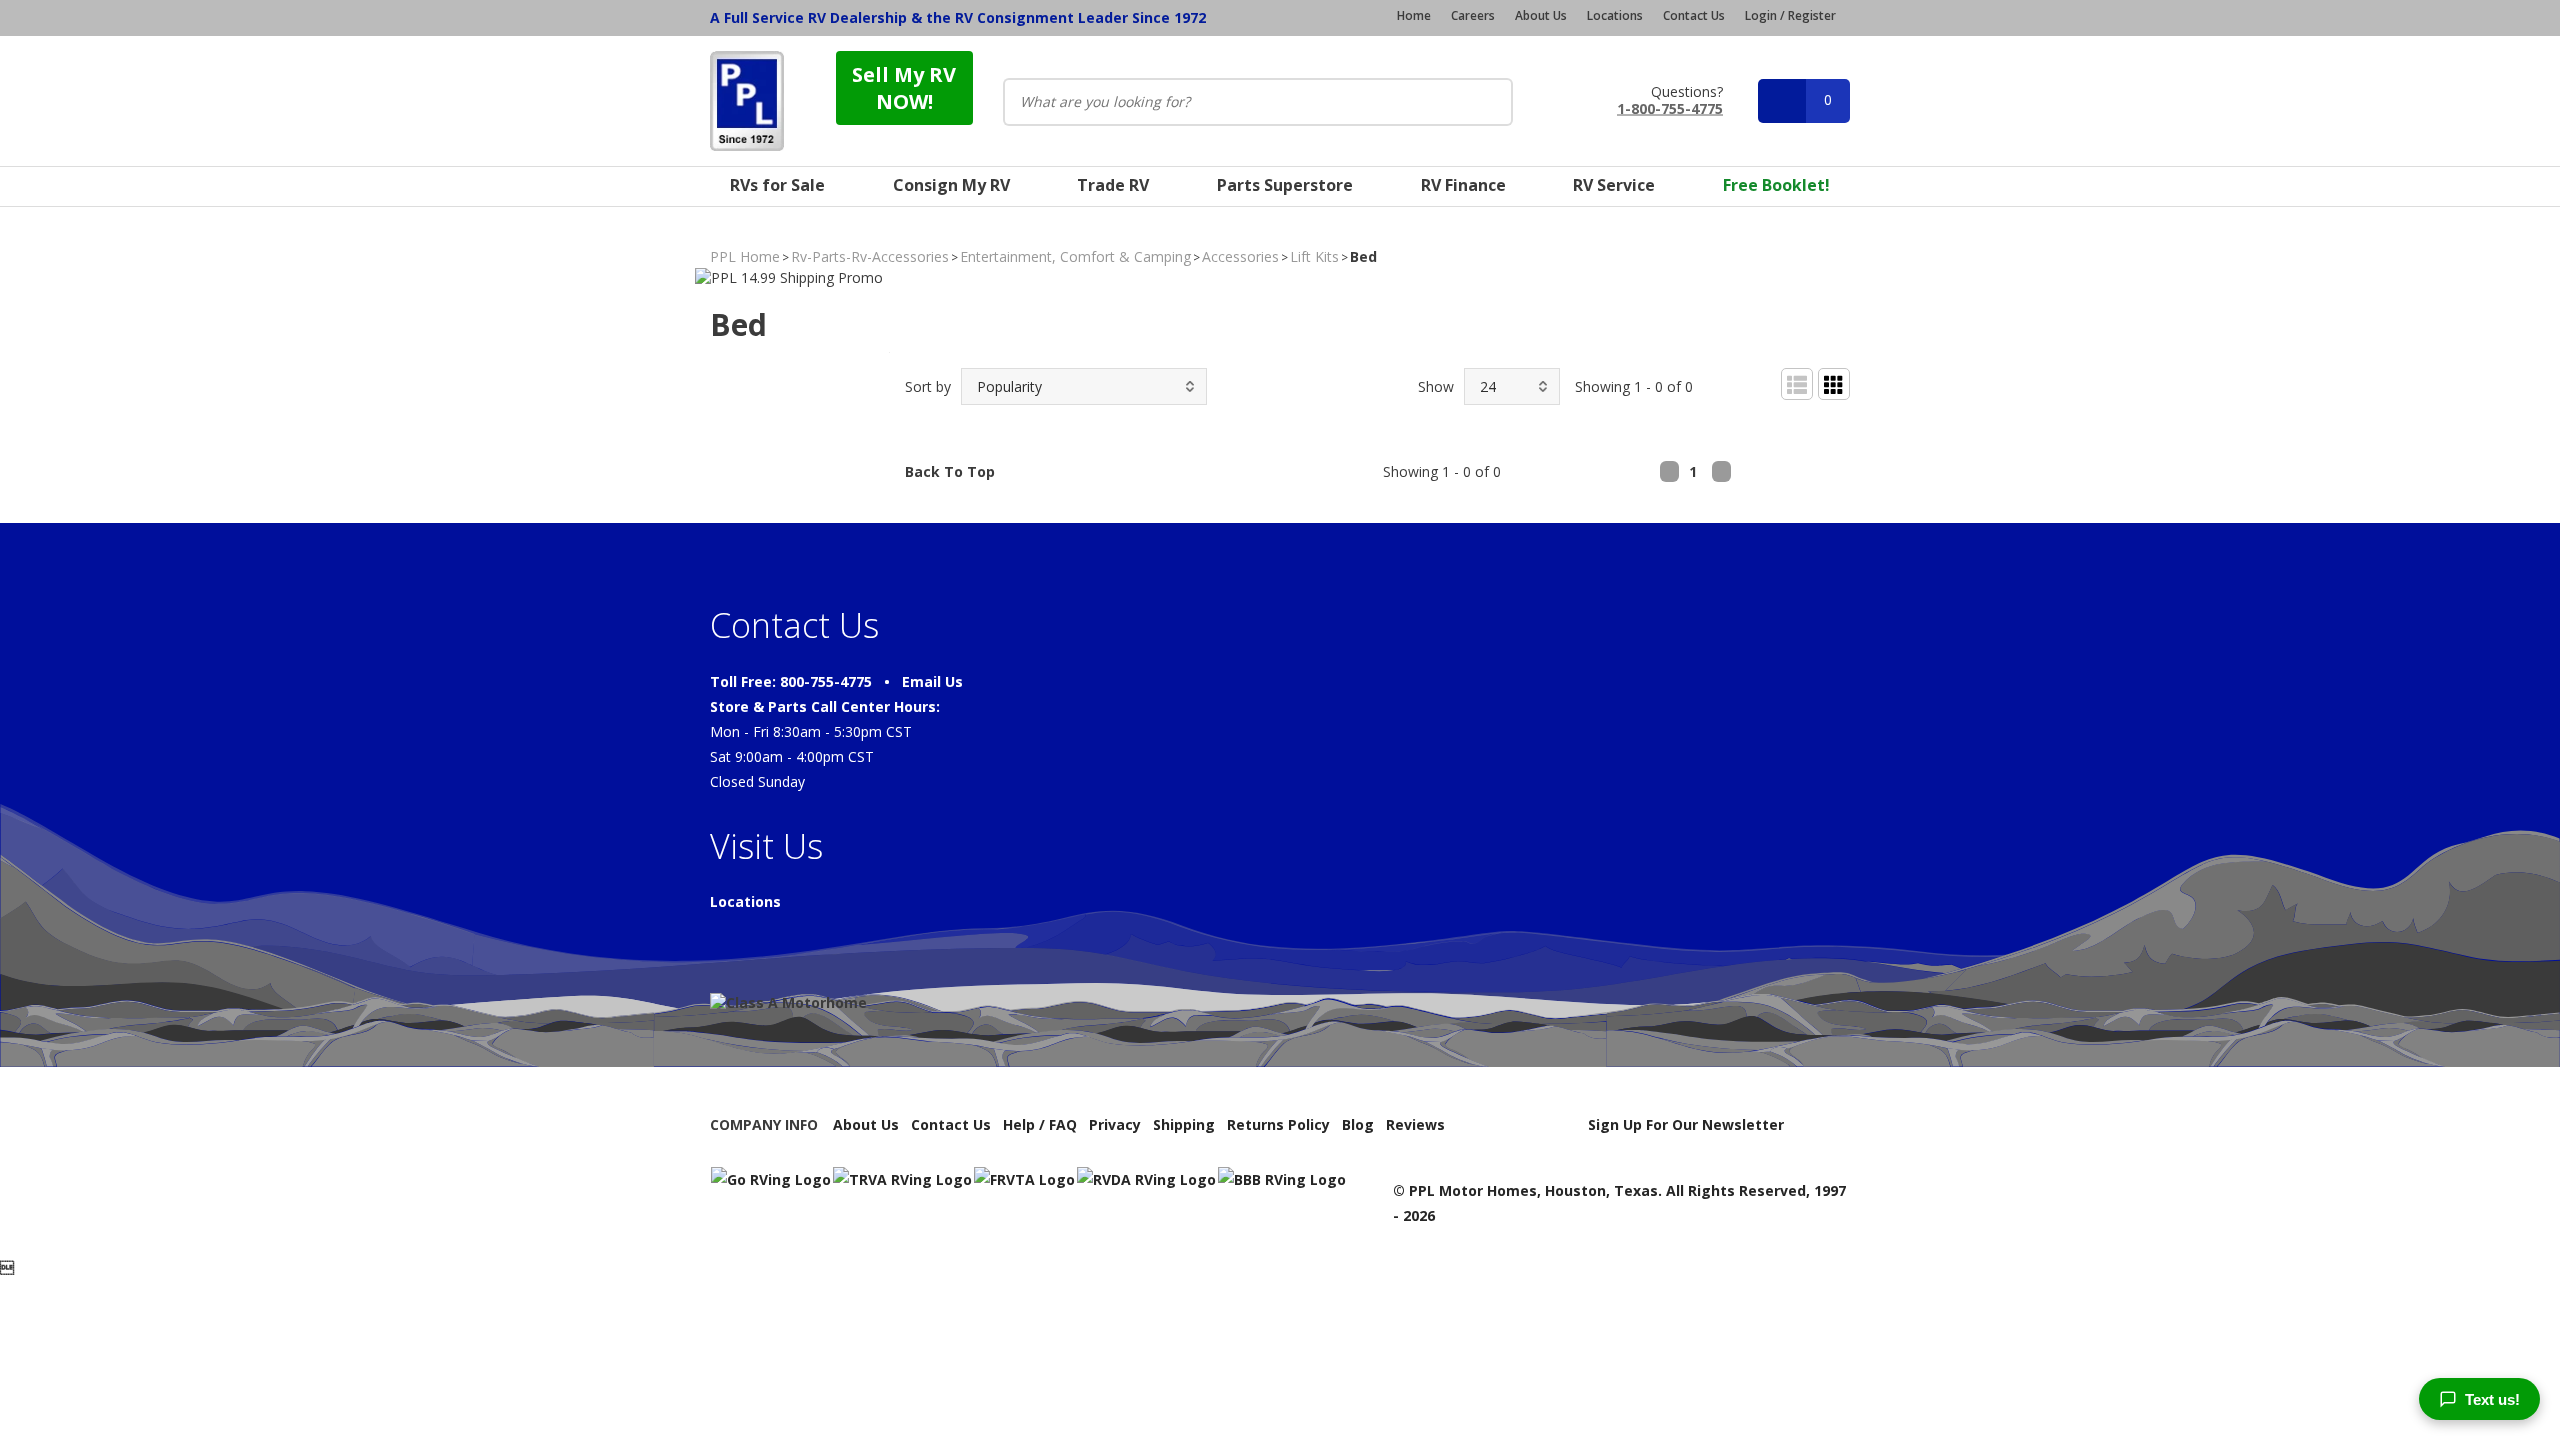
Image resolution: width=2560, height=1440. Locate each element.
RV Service (1614, 185)
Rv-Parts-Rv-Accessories (870, 256)
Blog (1358, 1124)
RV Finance (1463, 185)
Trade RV (1113, 185)
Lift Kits (1314, 256)
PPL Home (745, 256)
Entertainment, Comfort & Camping (1075, 256)
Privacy (1115, 1124)
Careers (1473, 16)
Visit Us (766, 846)
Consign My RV (951, 185)
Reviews (1415, 1124)
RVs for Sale (777, 185)
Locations (1615, 16)
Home (1414, 16)
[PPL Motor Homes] (747, 101)
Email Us (932, 681)
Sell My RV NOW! (904, 88)
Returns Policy (1278, 1124)
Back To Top (950, 471)
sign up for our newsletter (1686, 1124)
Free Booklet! (1776, 185)
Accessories (1240, 256)
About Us (1541, 16)
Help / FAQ (1040, 1124)
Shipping (1184, 1124)
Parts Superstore (1285, 185)
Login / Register (1790, 15)
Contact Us (1694, 16)
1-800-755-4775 (1670, 107)
